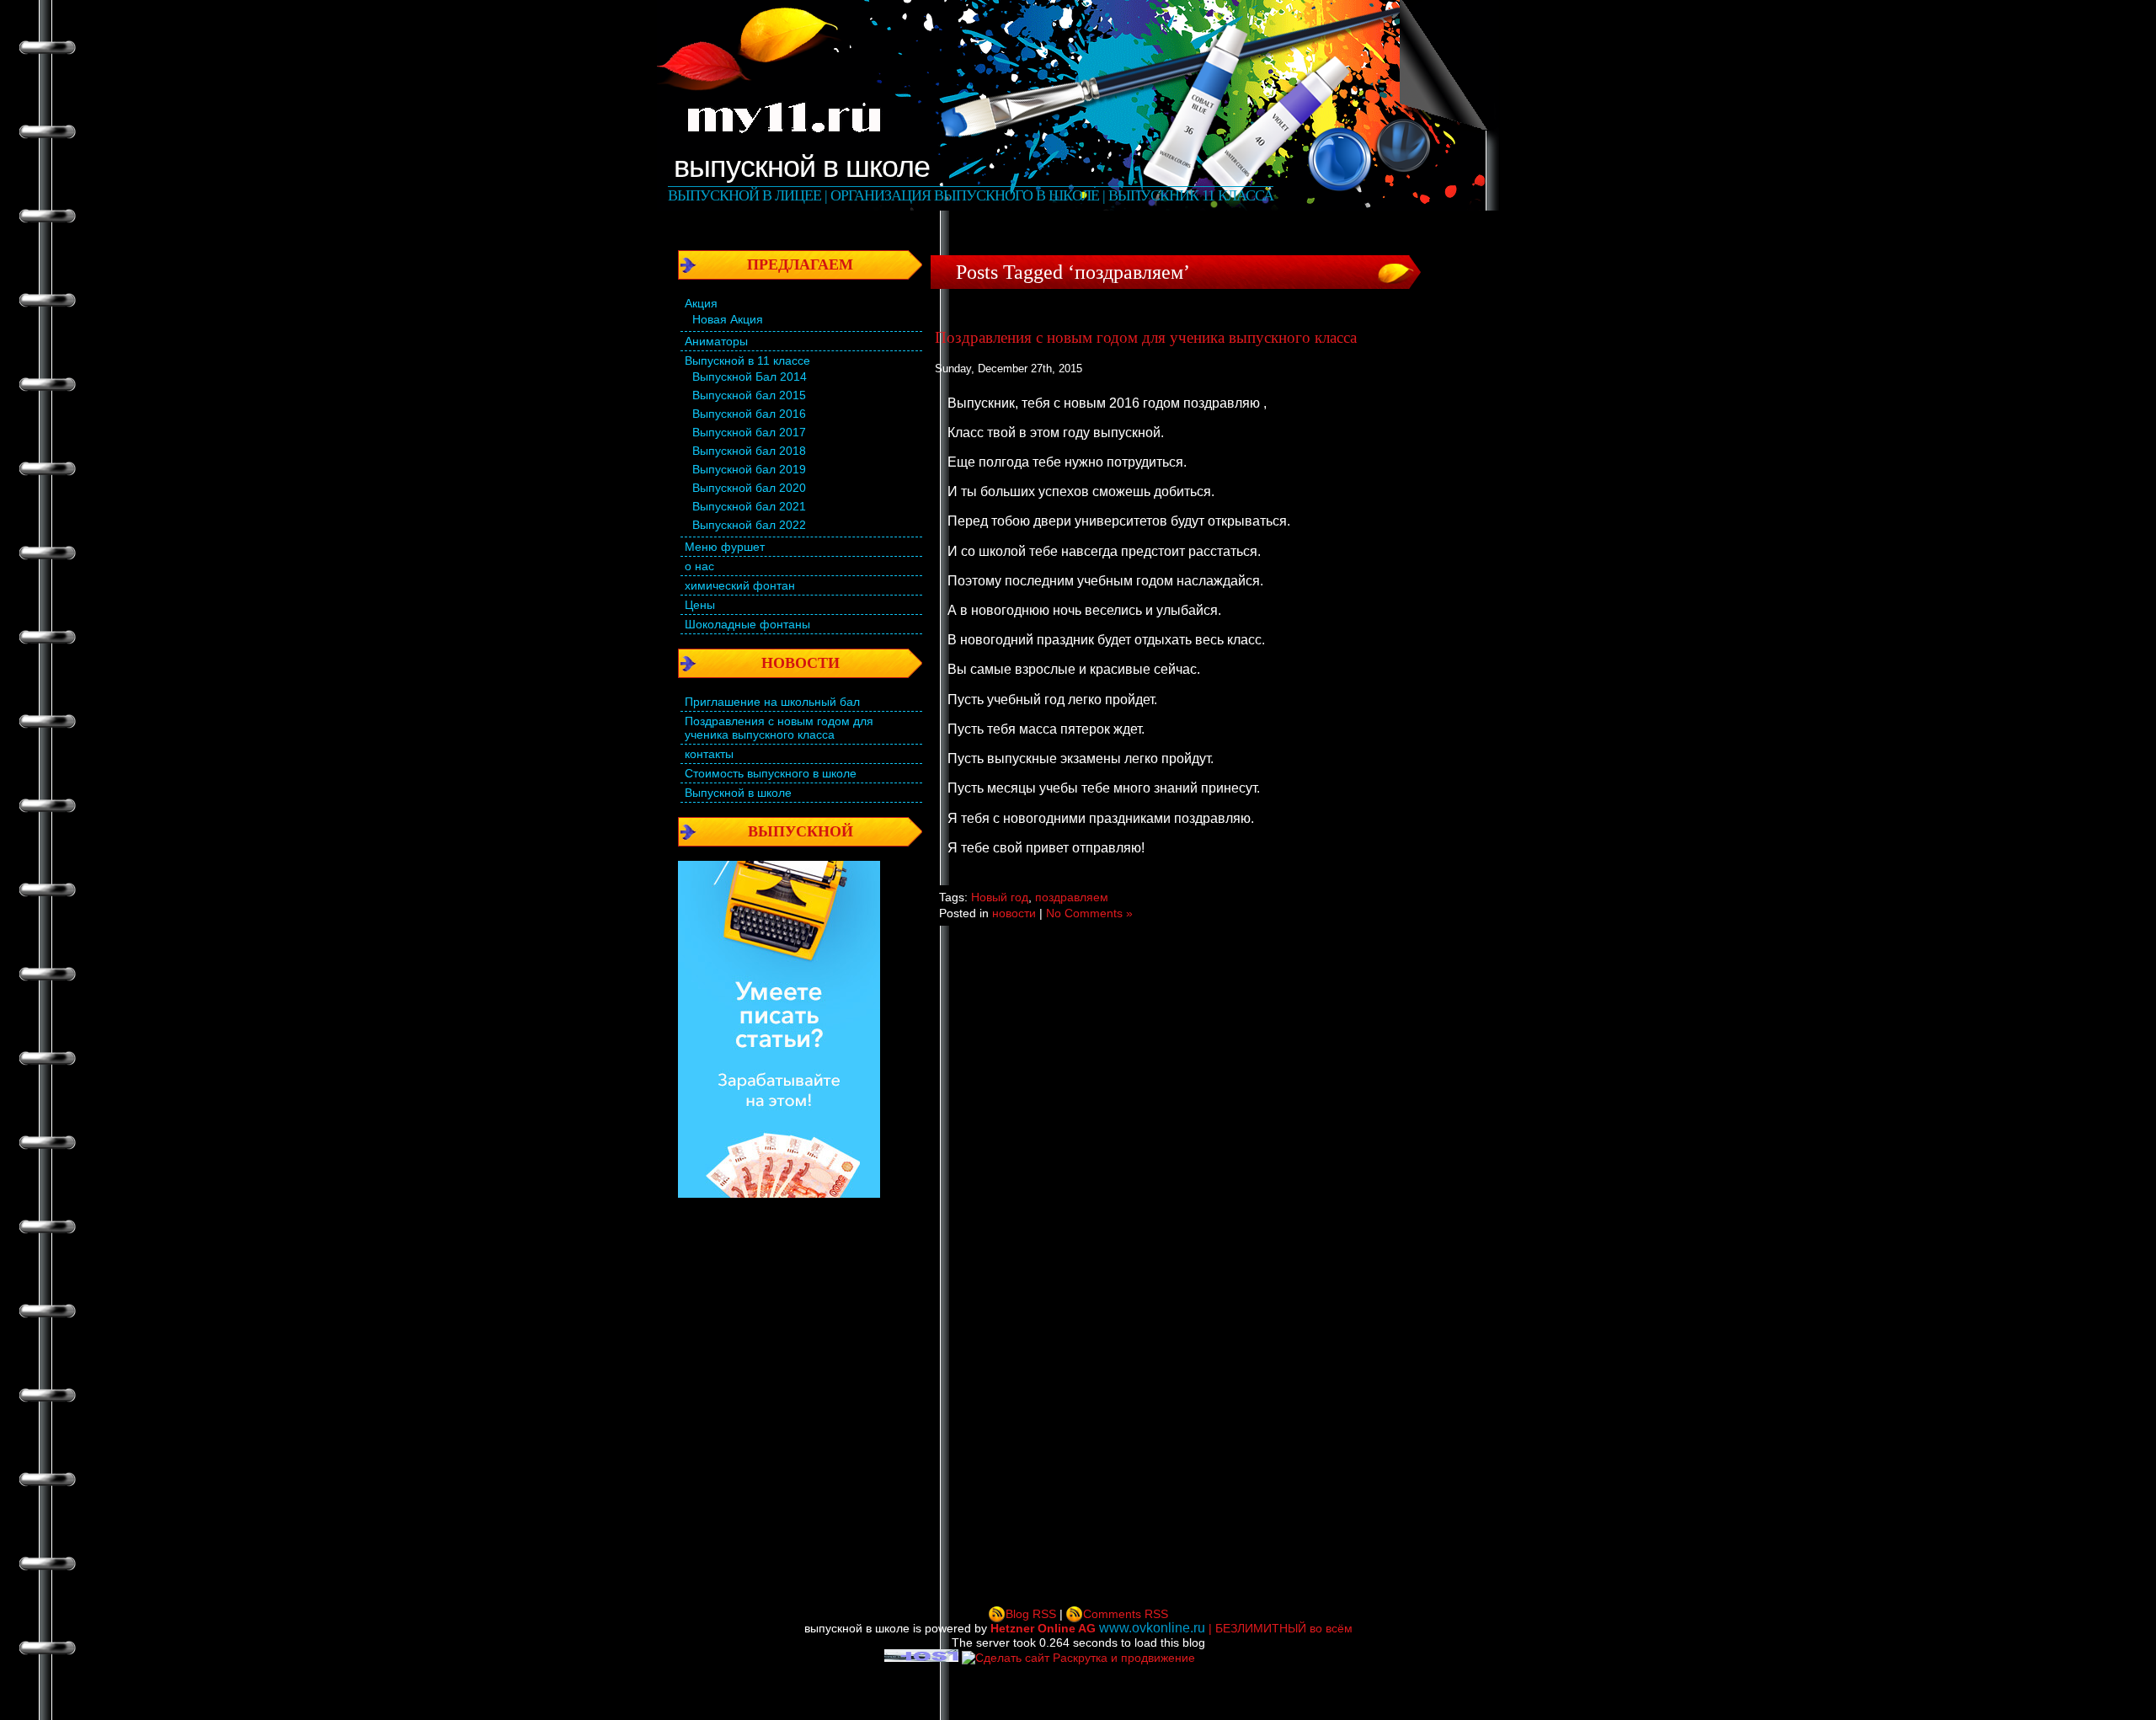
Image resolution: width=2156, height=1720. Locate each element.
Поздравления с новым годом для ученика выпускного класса (779, 728)
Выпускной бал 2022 (749, 525)
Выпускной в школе (738, 793)
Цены (700, 605)
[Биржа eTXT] (779, 1194)
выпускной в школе (802, 166)
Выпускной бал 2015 (749, 395)
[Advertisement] (796, 1391)
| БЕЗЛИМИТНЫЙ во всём (1171, 1628)
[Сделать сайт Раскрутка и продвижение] (1078, 1658)
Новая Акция (728, 319)
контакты (709, 754)
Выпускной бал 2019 (749, 469)
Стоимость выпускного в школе (771, 773)
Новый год (1000, 897)
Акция (701, 303)
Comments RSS (1126, 1614)
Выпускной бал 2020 (749, 488)
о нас (699, 566)
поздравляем (1072, 897)
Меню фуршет (725, 547)
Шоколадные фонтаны (747, 624)
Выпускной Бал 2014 (750, 377)
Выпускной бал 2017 (749, 432)
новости (1014, 913)
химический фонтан (740, 585)
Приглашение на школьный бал (772, 702)
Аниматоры (716, 341)
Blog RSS (1031, 1614)
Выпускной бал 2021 (749, 506)
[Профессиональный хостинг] (921, 1658)
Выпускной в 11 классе (747, 361)
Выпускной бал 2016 (749, 414)
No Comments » (1089, 913)
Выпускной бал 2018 (749, 451)
